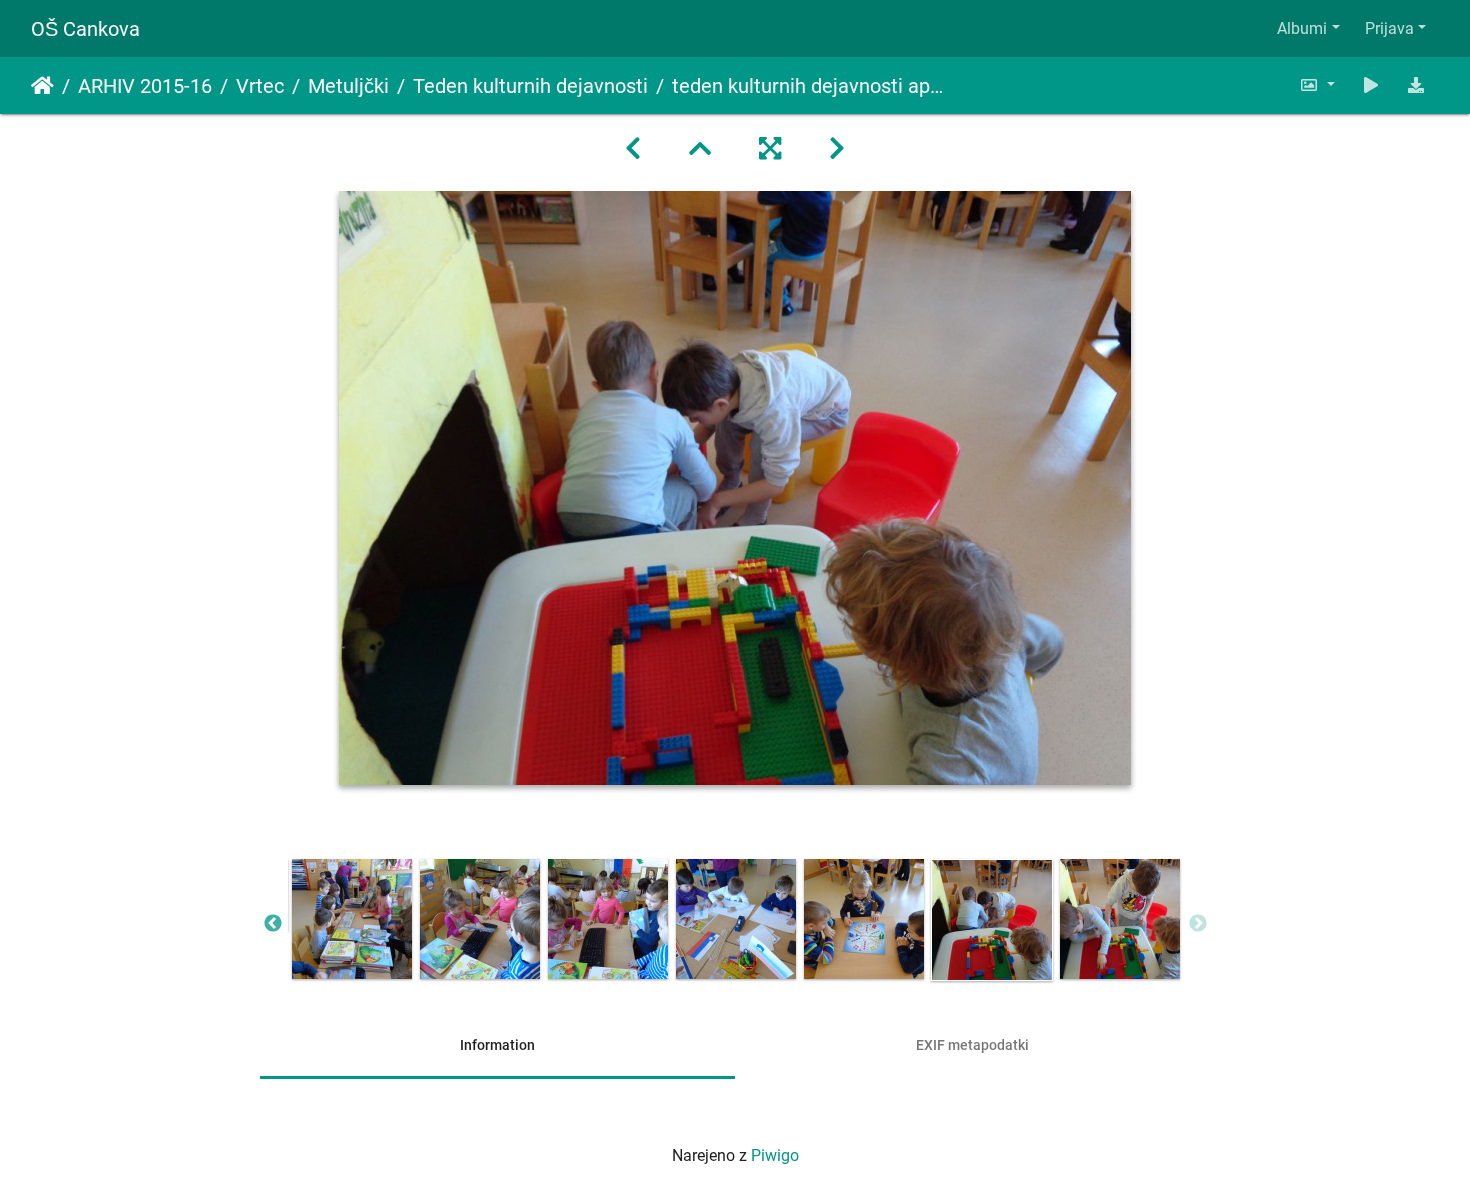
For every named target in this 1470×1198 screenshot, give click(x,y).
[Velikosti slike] (1317, 85)
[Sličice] (700, 149)
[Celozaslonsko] (770, 149)
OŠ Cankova (85, 29)
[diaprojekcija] (1371, 85)
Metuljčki (348, 86)
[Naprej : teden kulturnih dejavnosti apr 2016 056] (837, 149)
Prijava (1389, 28)
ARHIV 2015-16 (145, 86)
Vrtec (260, 86)
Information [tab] (497, 1045)
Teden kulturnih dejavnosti (530, 86)
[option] (352, 919)
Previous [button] (273, 924)
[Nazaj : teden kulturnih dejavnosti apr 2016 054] (633, 149)
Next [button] (1198, 924)
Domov (42, 86)
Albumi (1302, 28)
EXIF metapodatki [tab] (972, 1045)
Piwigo (775, 1155)
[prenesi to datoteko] (1416, 85)
